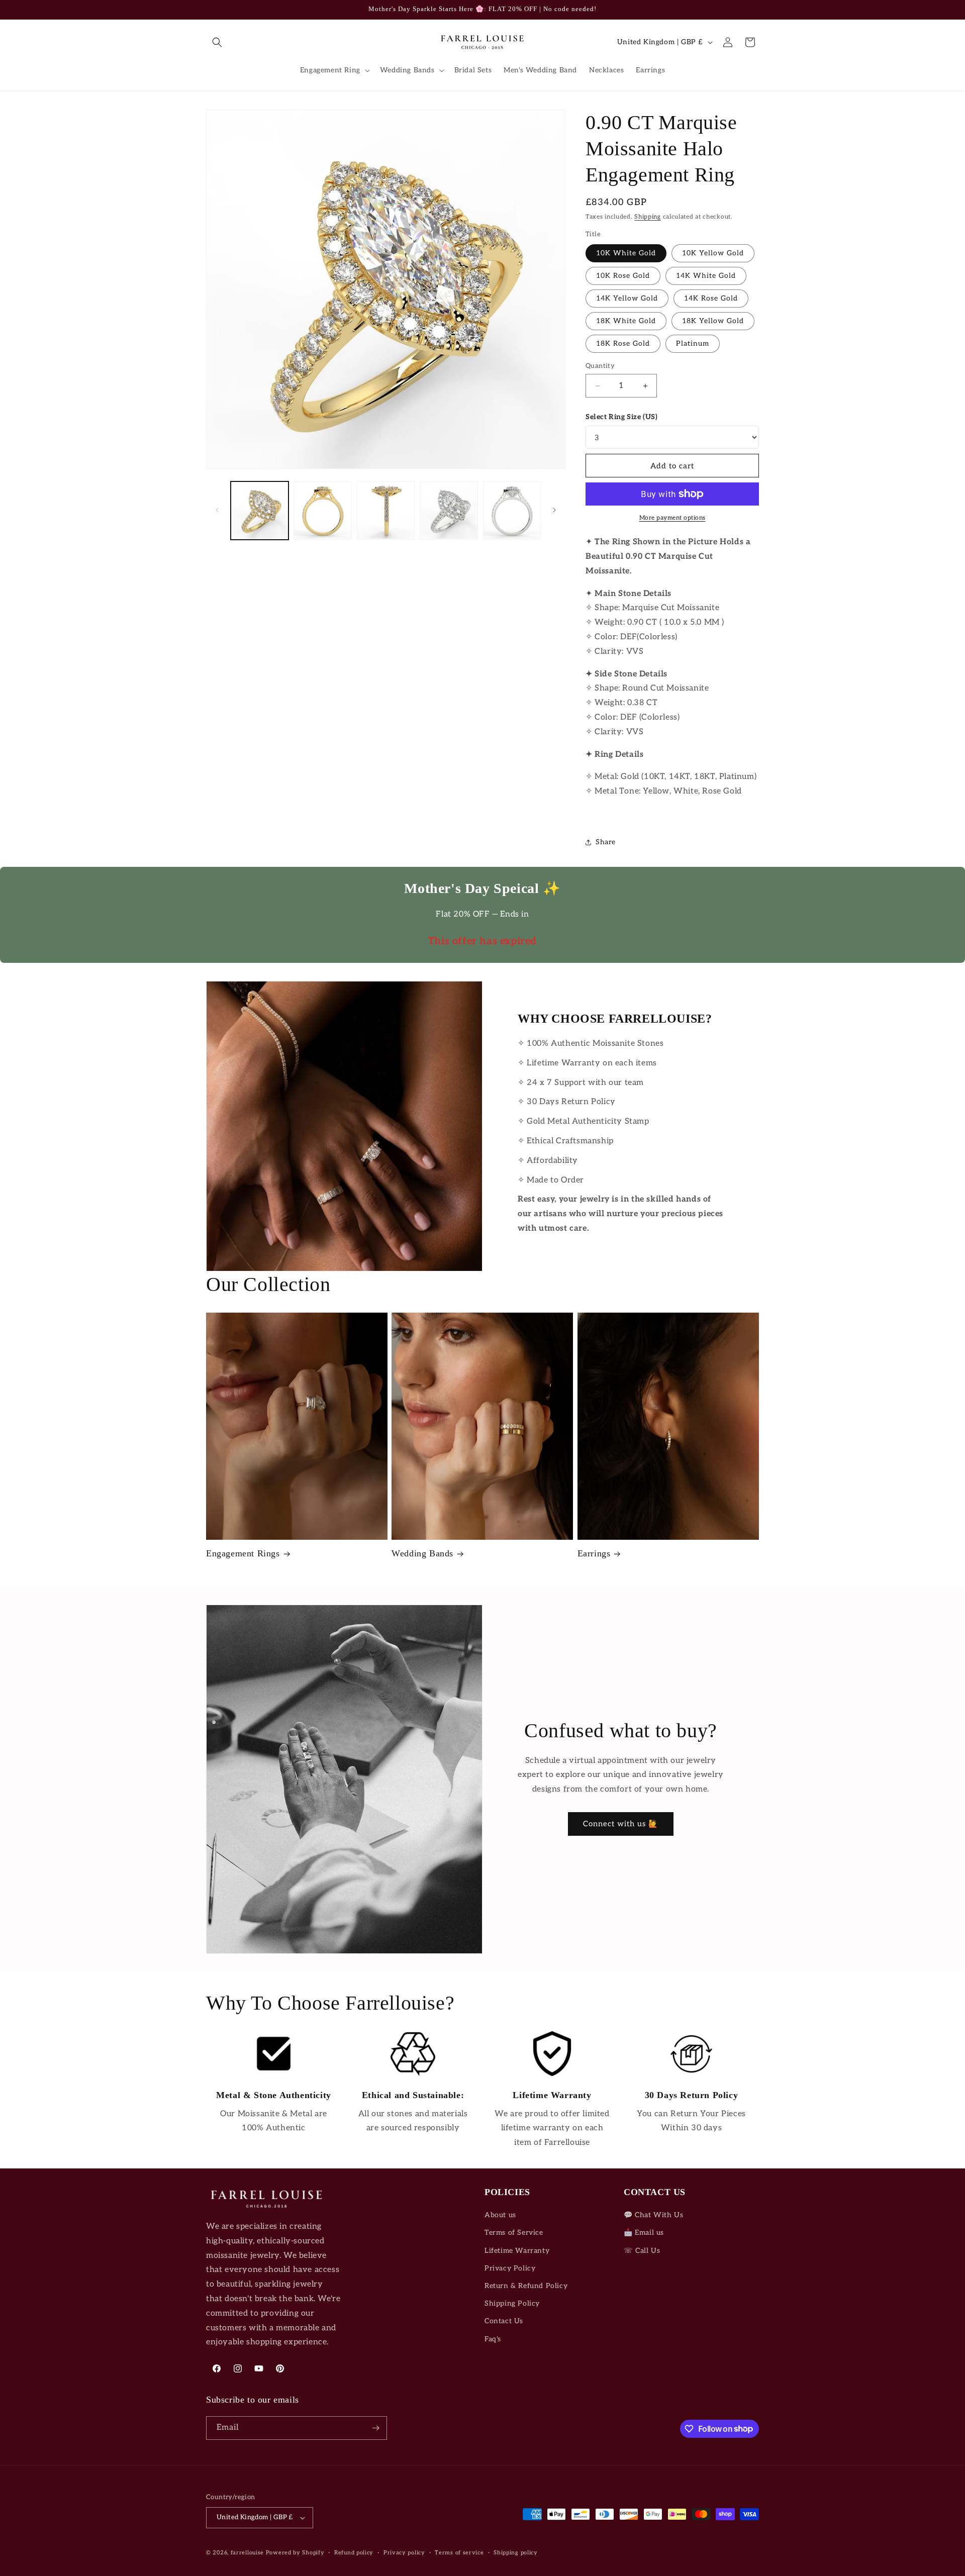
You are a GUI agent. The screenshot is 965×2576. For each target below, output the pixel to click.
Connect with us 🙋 (621, 1824)
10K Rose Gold (623, 276)
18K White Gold (626, 321)
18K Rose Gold (623, 343)
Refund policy (354, 2553)
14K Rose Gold (711, 298)
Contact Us (504, 2321)
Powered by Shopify (295, 2553)
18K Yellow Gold (713, 321)
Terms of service (459, 2553)
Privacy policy (404, 2553)
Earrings (594, 1553)
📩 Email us (644, 2233)
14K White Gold (706, 276)
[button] (217, 42)
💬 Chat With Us (653, 2215)
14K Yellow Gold (627, 298)
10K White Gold (626, 253)
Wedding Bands (422, 1553)
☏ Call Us (642, 2251)
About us (500, 2215)
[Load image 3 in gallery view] (386, 510)
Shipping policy (516, 2553)
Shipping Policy (512, 2303)
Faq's (493, 2339)
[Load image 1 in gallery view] (260, 510)
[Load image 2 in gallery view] (322, 510)
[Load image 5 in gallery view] (512, 510)
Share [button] (606, 842)
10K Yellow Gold (713, 253)
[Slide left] (217, 510)
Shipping (648, 217)
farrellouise (247, 2553)
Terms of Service (514, 2233)
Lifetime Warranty (517, 2251)
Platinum (693, 343)
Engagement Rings (243, 1553)
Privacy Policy (510, 2268)
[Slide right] (554, 510)
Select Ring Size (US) (622, 417)
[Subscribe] (375, 2428)
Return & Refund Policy (526, 2286)
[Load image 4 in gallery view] (449, 510)
